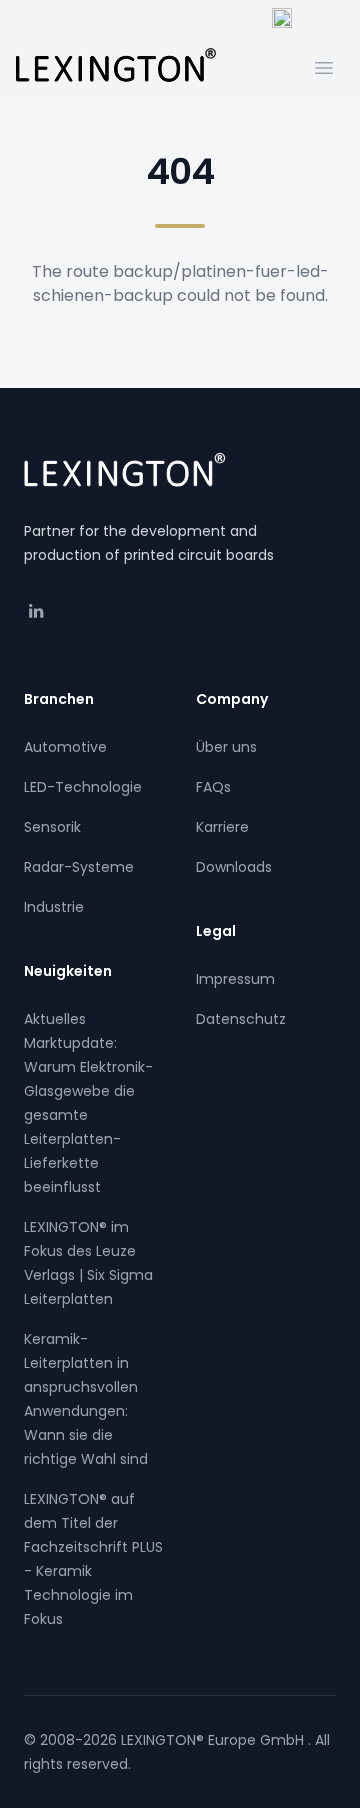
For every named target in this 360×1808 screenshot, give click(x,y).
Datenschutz (241, 1019)
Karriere (222, 827)
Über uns (226, 747)
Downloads (234, 867)
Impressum (235, 979)
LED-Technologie (83, 787)
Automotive (65, 747)
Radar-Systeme (79, 867)
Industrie (54, 907)
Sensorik (52, 827)
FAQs (213, 787)
